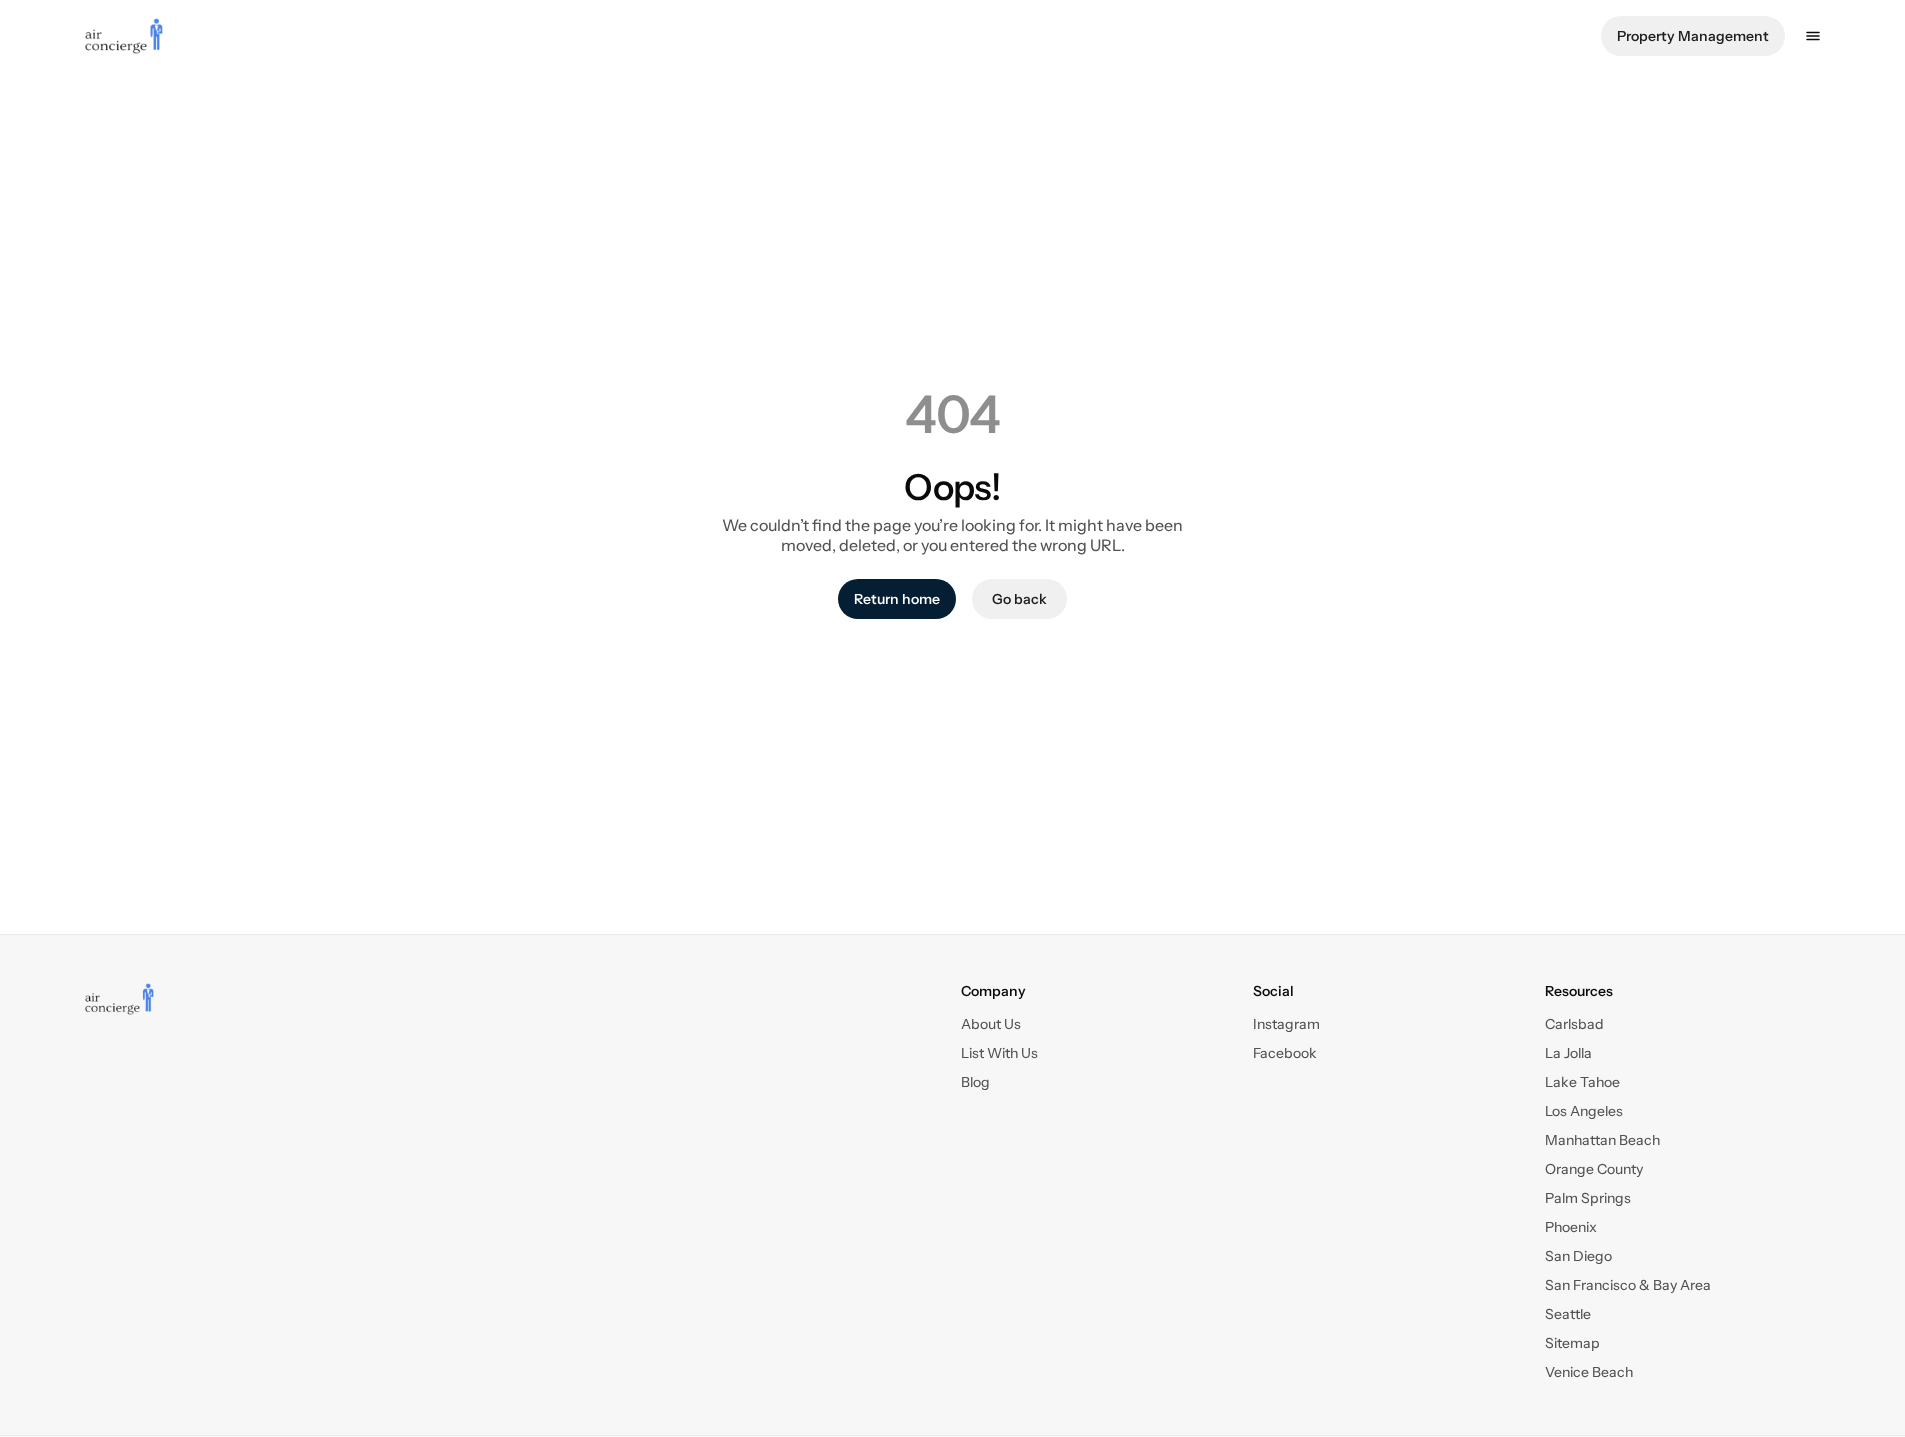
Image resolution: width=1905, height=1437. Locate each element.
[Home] (120, 999)
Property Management (1693, 36)
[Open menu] (1813, 36)
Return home (897, 599)
